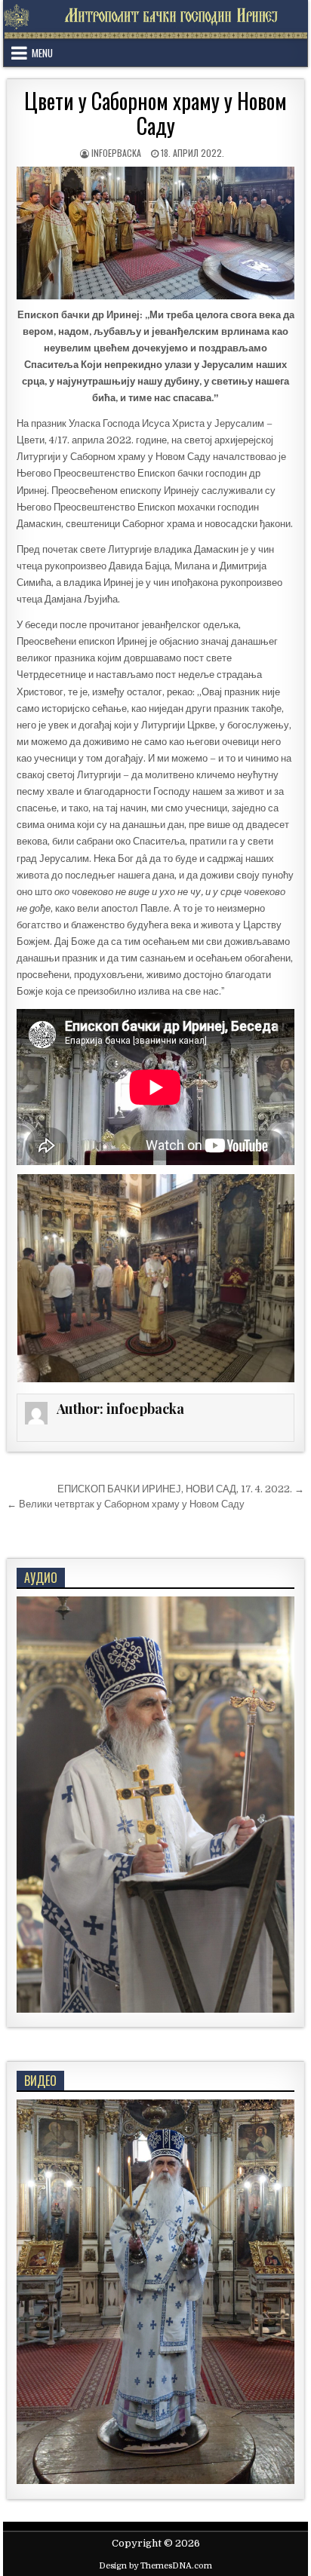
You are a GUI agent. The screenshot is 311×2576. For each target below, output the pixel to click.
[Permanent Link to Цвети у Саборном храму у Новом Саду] (155, 233)
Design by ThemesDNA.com (155, 2566)
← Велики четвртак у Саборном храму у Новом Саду (126, 1504)
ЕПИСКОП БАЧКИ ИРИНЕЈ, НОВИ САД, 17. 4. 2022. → (181, 1489)
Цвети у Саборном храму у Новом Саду (155, 113)
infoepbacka (116, 153)
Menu (42, 53)
